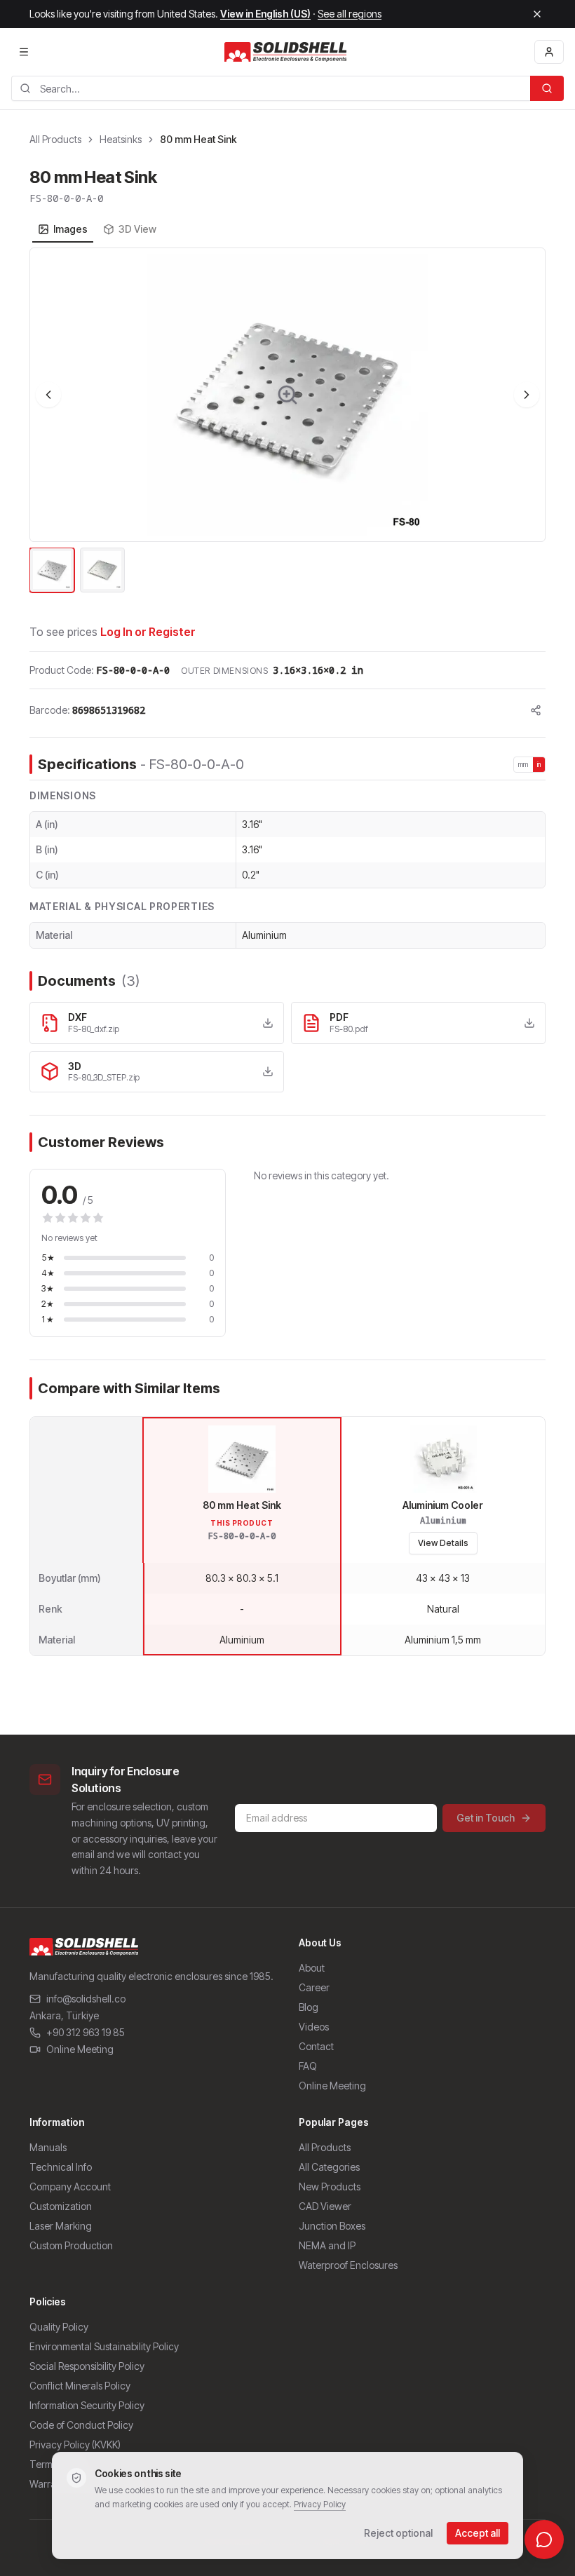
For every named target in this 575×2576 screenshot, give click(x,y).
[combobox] (271, 88)
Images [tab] (70, 229)
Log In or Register (148, 632)
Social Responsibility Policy (87, 2366)
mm (523, 764)
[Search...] (547, 88)
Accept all (478, 2533)
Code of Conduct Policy (81, 2425)
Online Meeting (80, 2049)
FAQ (308, 2066)
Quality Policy (59, 2327)
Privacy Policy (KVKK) (75, 2445)
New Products (330, 2187)
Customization (61, 2206)
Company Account (70, 2187)
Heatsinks (121, 139)
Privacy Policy (320, 2504)
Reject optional (398, 2533)
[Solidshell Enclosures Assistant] (544, 2540)
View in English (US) (265, 14)
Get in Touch (486, 1818)
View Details (443, 1543)
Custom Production (71, 2245)
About (312, 1968)
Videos (314, 2027)
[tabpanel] (287, 421)
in (539, 764)
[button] (287, 395)
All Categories (329, 2167)
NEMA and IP (327, 2245)
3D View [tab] (137, 229)
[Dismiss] (537, 14)
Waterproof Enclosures (348, 2265)
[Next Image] (527, 395)
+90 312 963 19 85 (86, 2032)
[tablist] (97, 229)
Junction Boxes (332, 2226)
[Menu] (24, 52)
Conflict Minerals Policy (80, 2386)
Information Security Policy (87, 2405)
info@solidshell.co (86, 1999)
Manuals (48, 2147)
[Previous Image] (48, 395)
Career (314, 1987)
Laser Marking (61, 2226)
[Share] (536, 710)
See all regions (350, 14)
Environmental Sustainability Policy (104, 2346)
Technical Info (61, 2167)
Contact (316, 2046)
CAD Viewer (325, 2206)
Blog (309, 2007)
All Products (55, 139)
